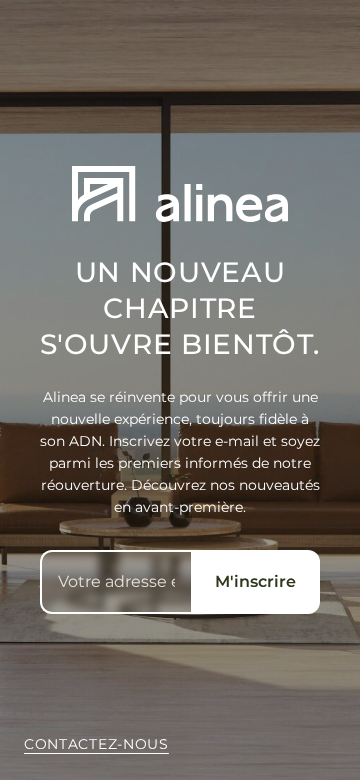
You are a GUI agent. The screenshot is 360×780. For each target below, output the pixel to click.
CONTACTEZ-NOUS (96, 744)
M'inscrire (255, 581)
